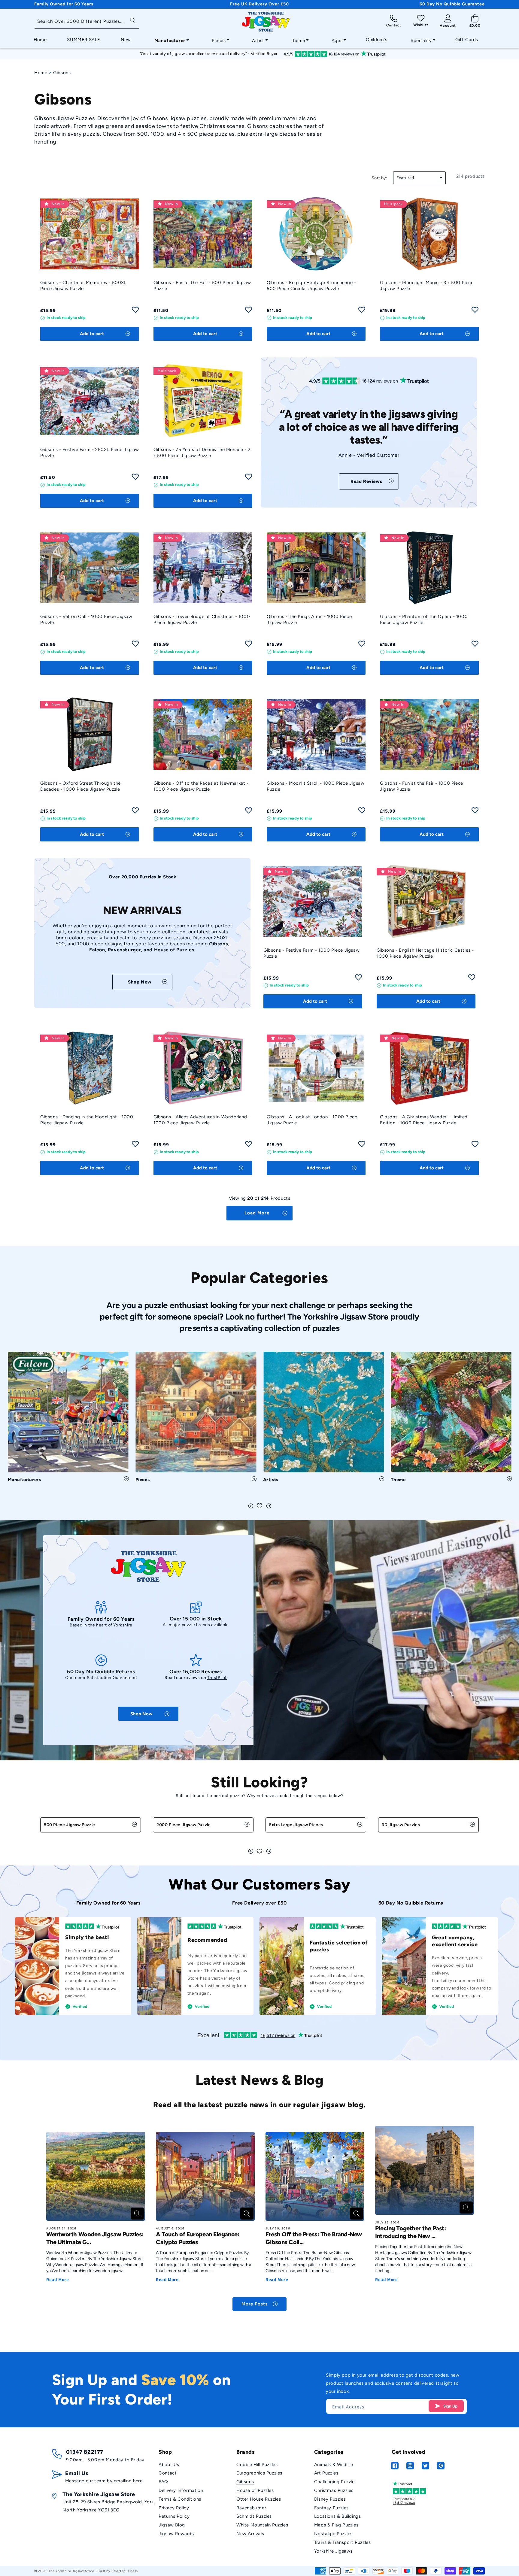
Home (41, 73)
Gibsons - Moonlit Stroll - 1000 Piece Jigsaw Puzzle (316, 786)
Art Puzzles (326, 2473)
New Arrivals (250, 2534)
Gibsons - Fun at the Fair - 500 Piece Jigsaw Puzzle (202, 286)
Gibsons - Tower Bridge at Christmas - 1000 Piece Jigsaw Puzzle (202, 620)
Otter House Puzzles (259, 2499)
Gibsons (245, 2482)
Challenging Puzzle (334, 2482)
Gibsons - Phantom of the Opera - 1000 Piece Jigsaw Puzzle (424, 620)
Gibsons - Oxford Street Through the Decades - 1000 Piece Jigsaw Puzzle (80, 786)
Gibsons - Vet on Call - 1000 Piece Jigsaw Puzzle (86, 620)
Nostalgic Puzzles (333, 2534)
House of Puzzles (255, 2490)
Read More (58, 2279)
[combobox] (87, 22)
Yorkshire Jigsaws (333, 2551)
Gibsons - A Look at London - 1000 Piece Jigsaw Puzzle (312, 1120)
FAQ (163, 2482)
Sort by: (379, 178)
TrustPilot (217, 1678)
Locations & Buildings (338, 2516)
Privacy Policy (174, 2508)
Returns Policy (174, 2516)
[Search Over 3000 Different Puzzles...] (133, 20)
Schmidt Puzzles (254, 2516)
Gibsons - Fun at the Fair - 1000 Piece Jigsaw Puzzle (422, 786)
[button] (170, 39)
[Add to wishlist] (135, 312)
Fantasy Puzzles (331, 2508)
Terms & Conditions (180, 2499)
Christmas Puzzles (334, 2490)
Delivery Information (181, 2490)
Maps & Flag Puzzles (336, 2525)
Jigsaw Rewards (176, 2534)
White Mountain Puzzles (262, 2525)
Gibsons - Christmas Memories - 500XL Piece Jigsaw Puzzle (83, 286)
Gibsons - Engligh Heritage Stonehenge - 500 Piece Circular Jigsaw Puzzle (311, 286)
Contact (168, 2473)
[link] (369, 481)
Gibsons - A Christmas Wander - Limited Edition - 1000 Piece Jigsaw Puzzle (424, 1120)
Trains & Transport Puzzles (343, 2542)
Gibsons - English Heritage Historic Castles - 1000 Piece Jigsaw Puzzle (425, 953)
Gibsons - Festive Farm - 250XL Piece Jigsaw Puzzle (90, 453)
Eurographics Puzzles (259, 2473)
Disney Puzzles (330, 2499)
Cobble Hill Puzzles (257, 2465)
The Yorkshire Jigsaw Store (71, 2571)
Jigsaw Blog (172, 2525)
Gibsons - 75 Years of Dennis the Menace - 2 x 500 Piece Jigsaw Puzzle (202, 453)
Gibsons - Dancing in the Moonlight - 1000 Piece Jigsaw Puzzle (87, 1120)
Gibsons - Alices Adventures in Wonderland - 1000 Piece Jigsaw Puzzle (202, 1120)
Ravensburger (251, 2508)
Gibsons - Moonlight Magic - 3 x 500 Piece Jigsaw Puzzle (427, 286)
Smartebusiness (125, 2571)
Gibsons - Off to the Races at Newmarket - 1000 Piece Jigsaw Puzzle (201, 786)
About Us (169, 2465)
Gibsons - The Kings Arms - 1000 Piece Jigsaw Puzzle (309, 620)
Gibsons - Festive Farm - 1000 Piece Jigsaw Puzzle (311, 953)
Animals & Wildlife (334, 2465)
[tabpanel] (68, 1419)
